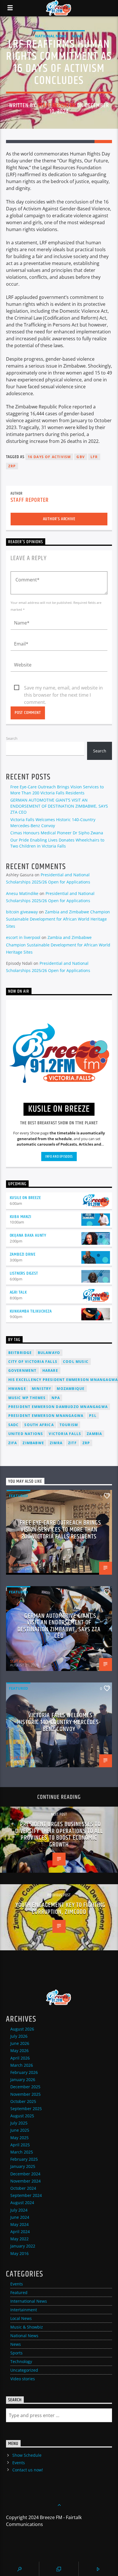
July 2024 (19, 2210)
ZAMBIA (94, 1434)
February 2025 (24, 2159)
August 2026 (22, 2029)
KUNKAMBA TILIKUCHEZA (31, 1311)
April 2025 (20, 2145)
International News (29, 2301)
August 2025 (22, 2116)
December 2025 (25, 2087)
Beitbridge (20, 1353)
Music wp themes (27, 1398)
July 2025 (19, 2123)
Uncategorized (24, 2370)
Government (22, 1370)
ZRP (12, 466)
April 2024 (20, 2232)
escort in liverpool (23, 937)
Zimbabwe (33, 1443)
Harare (50, 1370)
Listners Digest (24, 1273)
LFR (94, 457)
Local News (21, 2318)
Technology (21, 2361)
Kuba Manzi (20, 1217)
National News (51, 36)
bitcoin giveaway (22, 912)
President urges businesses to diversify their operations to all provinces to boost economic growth (59, 1834)
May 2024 (19, 2224)
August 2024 (22, 2203)
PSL (93, 1416)
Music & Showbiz (27, 2327)
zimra (56, 1443)
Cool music (76, 1362)
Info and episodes (59, 1157)
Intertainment (24, 2310)
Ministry (42, 1389)
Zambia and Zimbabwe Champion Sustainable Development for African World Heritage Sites (58, 919)
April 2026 (20, 2058)
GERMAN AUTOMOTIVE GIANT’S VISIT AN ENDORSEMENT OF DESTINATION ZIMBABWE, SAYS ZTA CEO (59, 806)
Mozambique (71, 1389)
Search (12, 738)
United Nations (26, 1434)
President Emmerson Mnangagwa (46, 1416)
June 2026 (20, 2043)
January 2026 (23, 2080)
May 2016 (19, 2253)
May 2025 (19, 2138)
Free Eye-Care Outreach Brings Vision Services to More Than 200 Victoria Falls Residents (60, 1530)
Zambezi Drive (23, 1254)
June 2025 (20, 2130)
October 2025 (23, 2101)
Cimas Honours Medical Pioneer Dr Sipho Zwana (57, 833)
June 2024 (20, 2217)
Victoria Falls (65, 1434)
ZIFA (13, 1443)
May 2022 (19, 2239)
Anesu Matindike (22, 893)
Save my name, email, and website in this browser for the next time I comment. (63, 688)
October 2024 (23, 2188)
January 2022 (23, 2246)
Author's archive (59, 519)
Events (17, 2284)
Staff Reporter (57, 105)
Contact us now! (28, 2470)
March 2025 (22, 2152)
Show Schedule (27, 2455)
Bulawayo (49, 1353)
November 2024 (25, 2181)
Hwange (17, 1389)
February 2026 (24, 2072)
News (77, 36)
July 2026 (19, 2036)
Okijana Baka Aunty (28, 1235)
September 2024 (26, 2195)
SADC (14, 1425)
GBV (81, 457)
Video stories (23, 2379)
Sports (16, 2353)
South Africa (39, 1425)
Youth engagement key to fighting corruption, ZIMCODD (61, 1909)
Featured (18, 1496)
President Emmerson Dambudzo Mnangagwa (58, 1407)
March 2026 (22, 2065)
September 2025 (26, 2109)
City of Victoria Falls (33, 1362)
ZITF (72, 1443)
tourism (69, 1425)
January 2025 (23, 2166)
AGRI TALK (18, 1292)
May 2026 (19, 2050)
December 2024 (25, 2174)
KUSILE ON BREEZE (25, 1198)
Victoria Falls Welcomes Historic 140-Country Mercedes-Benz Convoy (59, 1722)
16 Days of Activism (49, 457)
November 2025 (25, 2094)
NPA (56, 1398)
